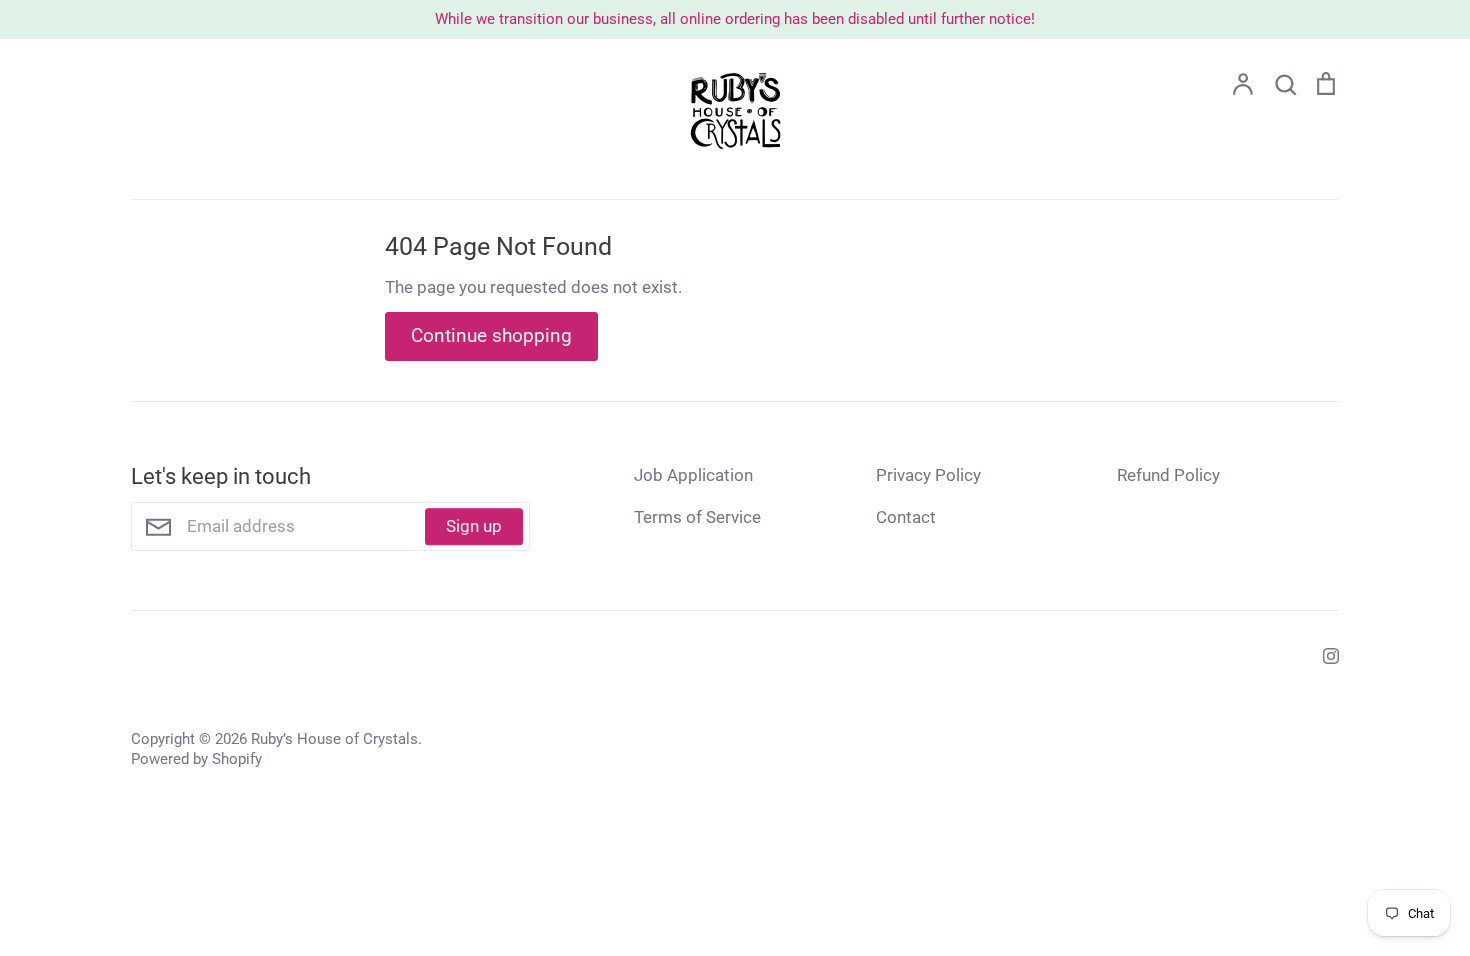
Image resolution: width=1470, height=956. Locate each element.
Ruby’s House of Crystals (334, 739)
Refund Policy (1168, 475)
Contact (906, 517)
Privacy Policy (928, 475)
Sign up (474, 526)
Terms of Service (697, 517)
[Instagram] (1323, 654)
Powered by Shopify (196, 759)
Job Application (693, 475)
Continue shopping (491, 335)
